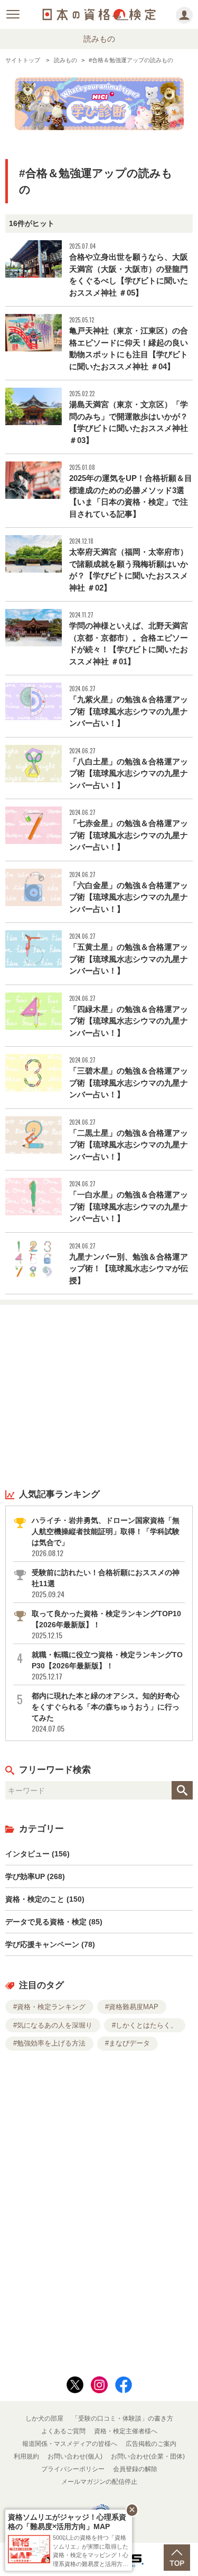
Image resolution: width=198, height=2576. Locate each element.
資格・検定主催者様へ (126, 2431)
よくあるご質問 (63, 2431)
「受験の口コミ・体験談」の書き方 (122, 2418)
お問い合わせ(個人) (75, 2456)
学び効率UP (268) (35, 1876)
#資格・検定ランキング (49, 2007)
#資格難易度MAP (132, 2007)
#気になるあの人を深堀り (53, 2025)
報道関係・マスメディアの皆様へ (70, 2444)
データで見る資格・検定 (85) (54, 1922)
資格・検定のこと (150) (45, 1899)
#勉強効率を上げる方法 (49, 2043)
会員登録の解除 (135, 2469)
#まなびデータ (128, 2043)
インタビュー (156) (37, 1854)
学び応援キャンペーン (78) (50, 1944)
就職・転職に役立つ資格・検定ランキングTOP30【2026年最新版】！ (107, 1666)
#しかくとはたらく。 (145, 2025)
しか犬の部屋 (44, 2418)
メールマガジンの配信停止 (99, 2482)
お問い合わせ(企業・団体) (148, 2456)
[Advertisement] (99, 1396)
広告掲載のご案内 (151, 2444)
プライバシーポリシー (73, 2469)
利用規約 (26, 2456)
